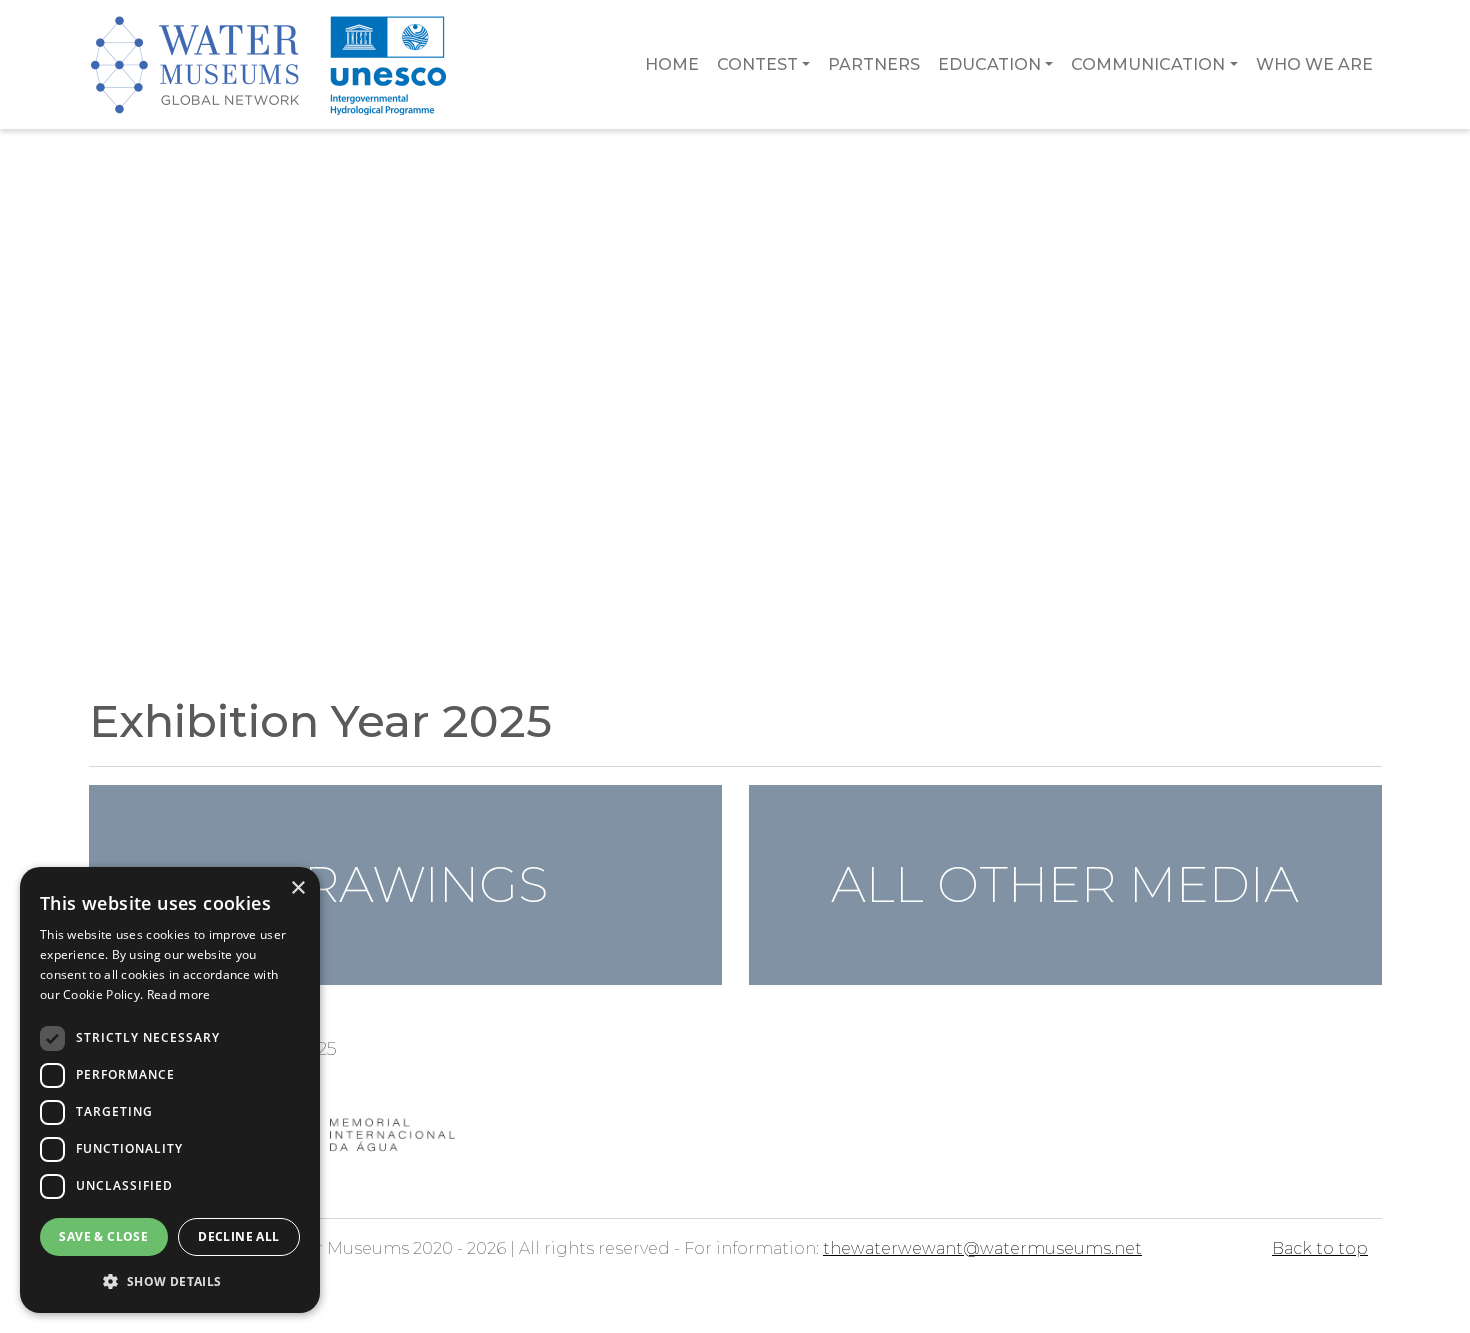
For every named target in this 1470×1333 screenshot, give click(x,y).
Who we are (1314, 64)
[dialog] (170, 1090)
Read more (179, 994)
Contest (757, 64)
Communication (1148, 64)
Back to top (1320, 1248)
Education (989, 64)
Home (672, 64)
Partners (874, 64)
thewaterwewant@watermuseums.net (982, 1248)
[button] (170, 1281)
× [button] (297, 888)
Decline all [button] (238, 1236)
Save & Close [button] (103, 1236)
